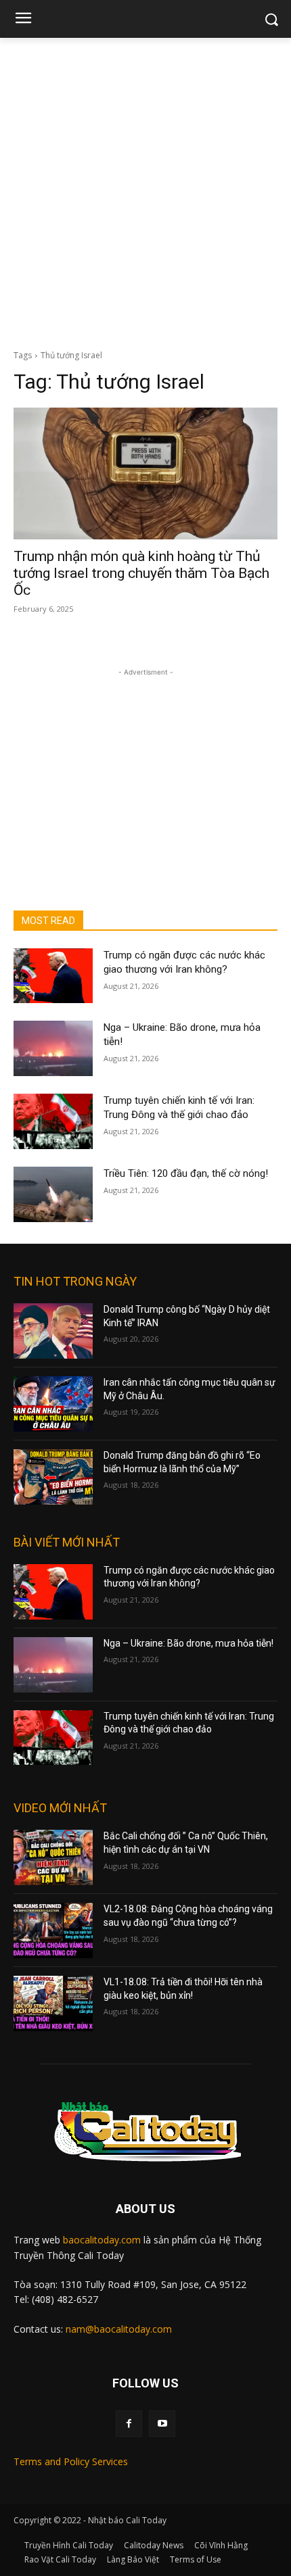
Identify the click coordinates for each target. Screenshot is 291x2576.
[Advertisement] (145, 190)
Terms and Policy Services (71, 2461)
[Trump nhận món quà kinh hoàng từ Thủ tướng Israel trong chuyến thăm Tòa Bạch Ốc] (145, 473)
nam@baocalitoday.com (119, 2329)
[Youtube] (162, 2424)
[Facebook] (129, 2424)
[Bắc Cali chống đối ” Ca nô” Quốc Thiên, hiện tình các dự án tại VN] (53, 1857)
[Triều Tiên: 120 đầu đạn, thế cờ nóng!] (53, 1194)
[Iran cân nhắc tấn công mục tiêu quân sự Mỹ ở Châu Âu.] (53, 1404)
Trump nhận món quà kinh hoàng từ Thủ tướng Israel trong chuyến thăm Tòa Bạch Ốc (141, 573)
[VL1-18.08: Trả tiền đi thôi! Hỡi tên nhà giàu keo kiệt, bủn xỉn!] (53, 2003)
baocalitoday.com (102, 2240)
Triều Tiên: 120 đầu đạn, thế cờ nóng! (186, 1173)
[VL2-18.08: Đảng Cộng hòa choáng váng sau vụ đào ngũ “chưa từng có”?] (53, 1930)
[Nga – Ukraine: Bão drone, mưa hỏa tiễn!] (53, 1048)
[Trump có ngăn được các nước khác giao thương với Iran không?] (53, 976)
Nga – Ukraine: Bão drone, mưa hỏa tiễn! (188, 1643)
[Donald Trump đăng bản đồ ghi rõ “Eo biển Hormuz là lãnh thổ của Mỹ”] (53, 1477)
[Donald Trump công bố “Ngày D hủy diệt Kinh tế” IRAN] (53, 1331)
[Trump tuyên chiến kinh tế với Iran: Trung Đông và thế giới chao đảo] (53, 1121)
